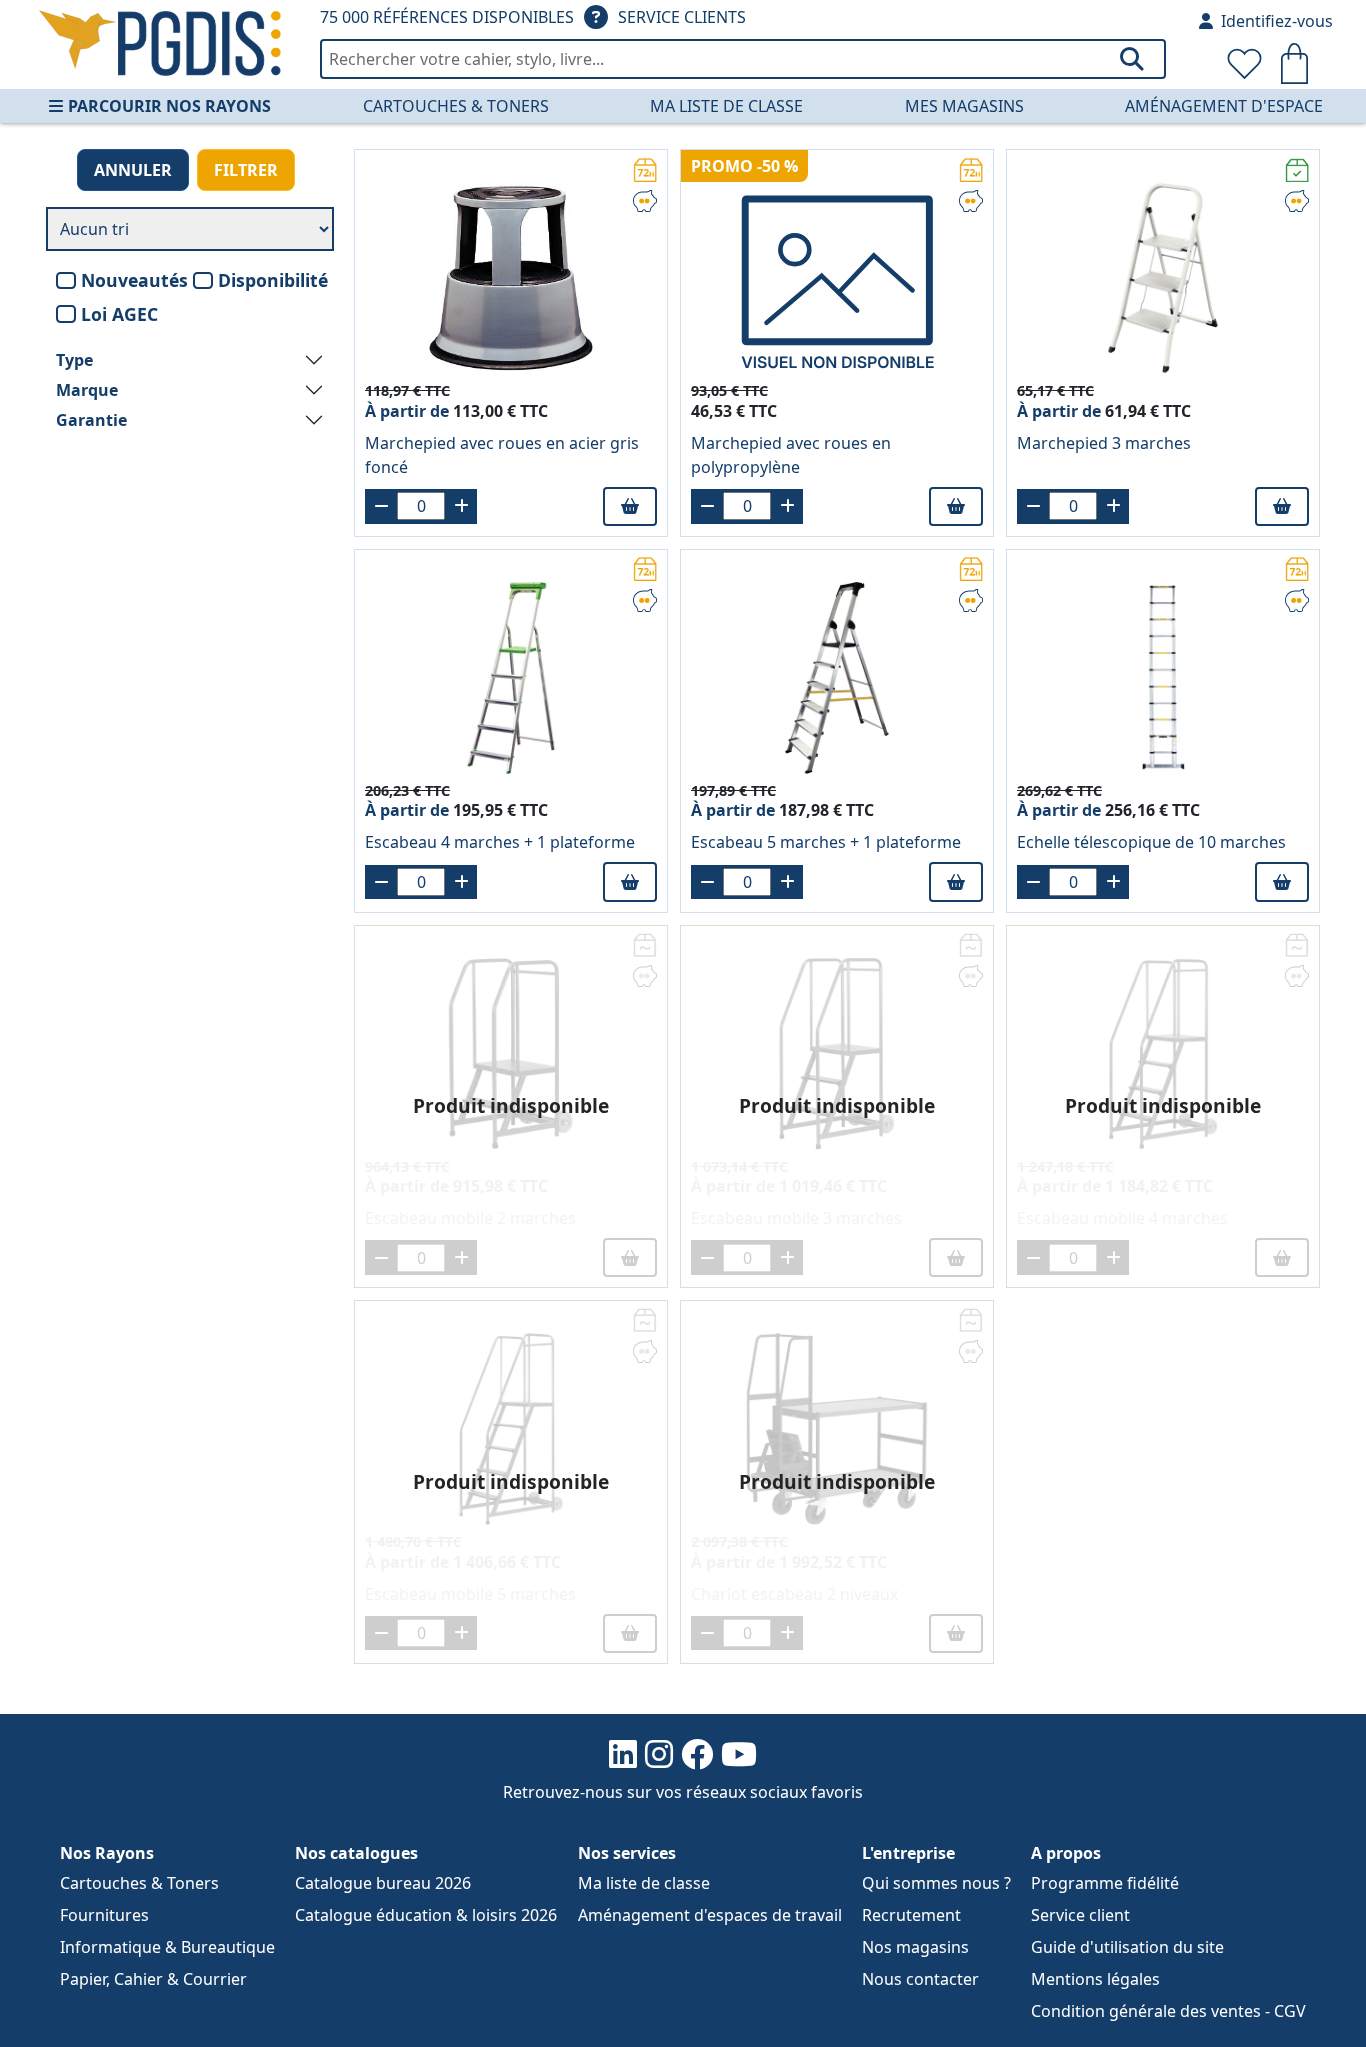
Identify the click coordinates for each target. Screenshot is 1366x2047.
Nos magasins (915, 1947)
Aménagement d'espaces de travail (710, 1915)
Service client (1080, 1915)
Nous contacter (920, 1979)
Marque (87, 390)
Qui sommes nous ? (936, 1883)
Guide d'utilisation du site (1127, 1947)
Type (74, 360)
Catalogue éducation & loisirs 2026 (426, 1915)
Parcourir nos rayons (169, 106)
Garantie (91, 420)
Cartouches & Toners (456, 106)
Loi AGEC (119, 314)
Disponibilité (273, 280)
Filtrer (246, 170)
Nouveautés (134, 280)
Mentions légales (1095, 1979)
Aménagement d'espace (1224, 106)
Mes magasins (964, 106)
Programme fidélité (1105, 1883)
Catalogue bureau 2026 (383, 1883)
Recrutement (911, 1915)
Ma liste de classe (726, 106)
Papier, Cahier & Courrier (153, 1979)
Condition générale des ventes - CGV (1168, 2011)
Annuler (133, 170)
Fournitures (104, 1915)
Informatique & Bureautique (167, 1947)
